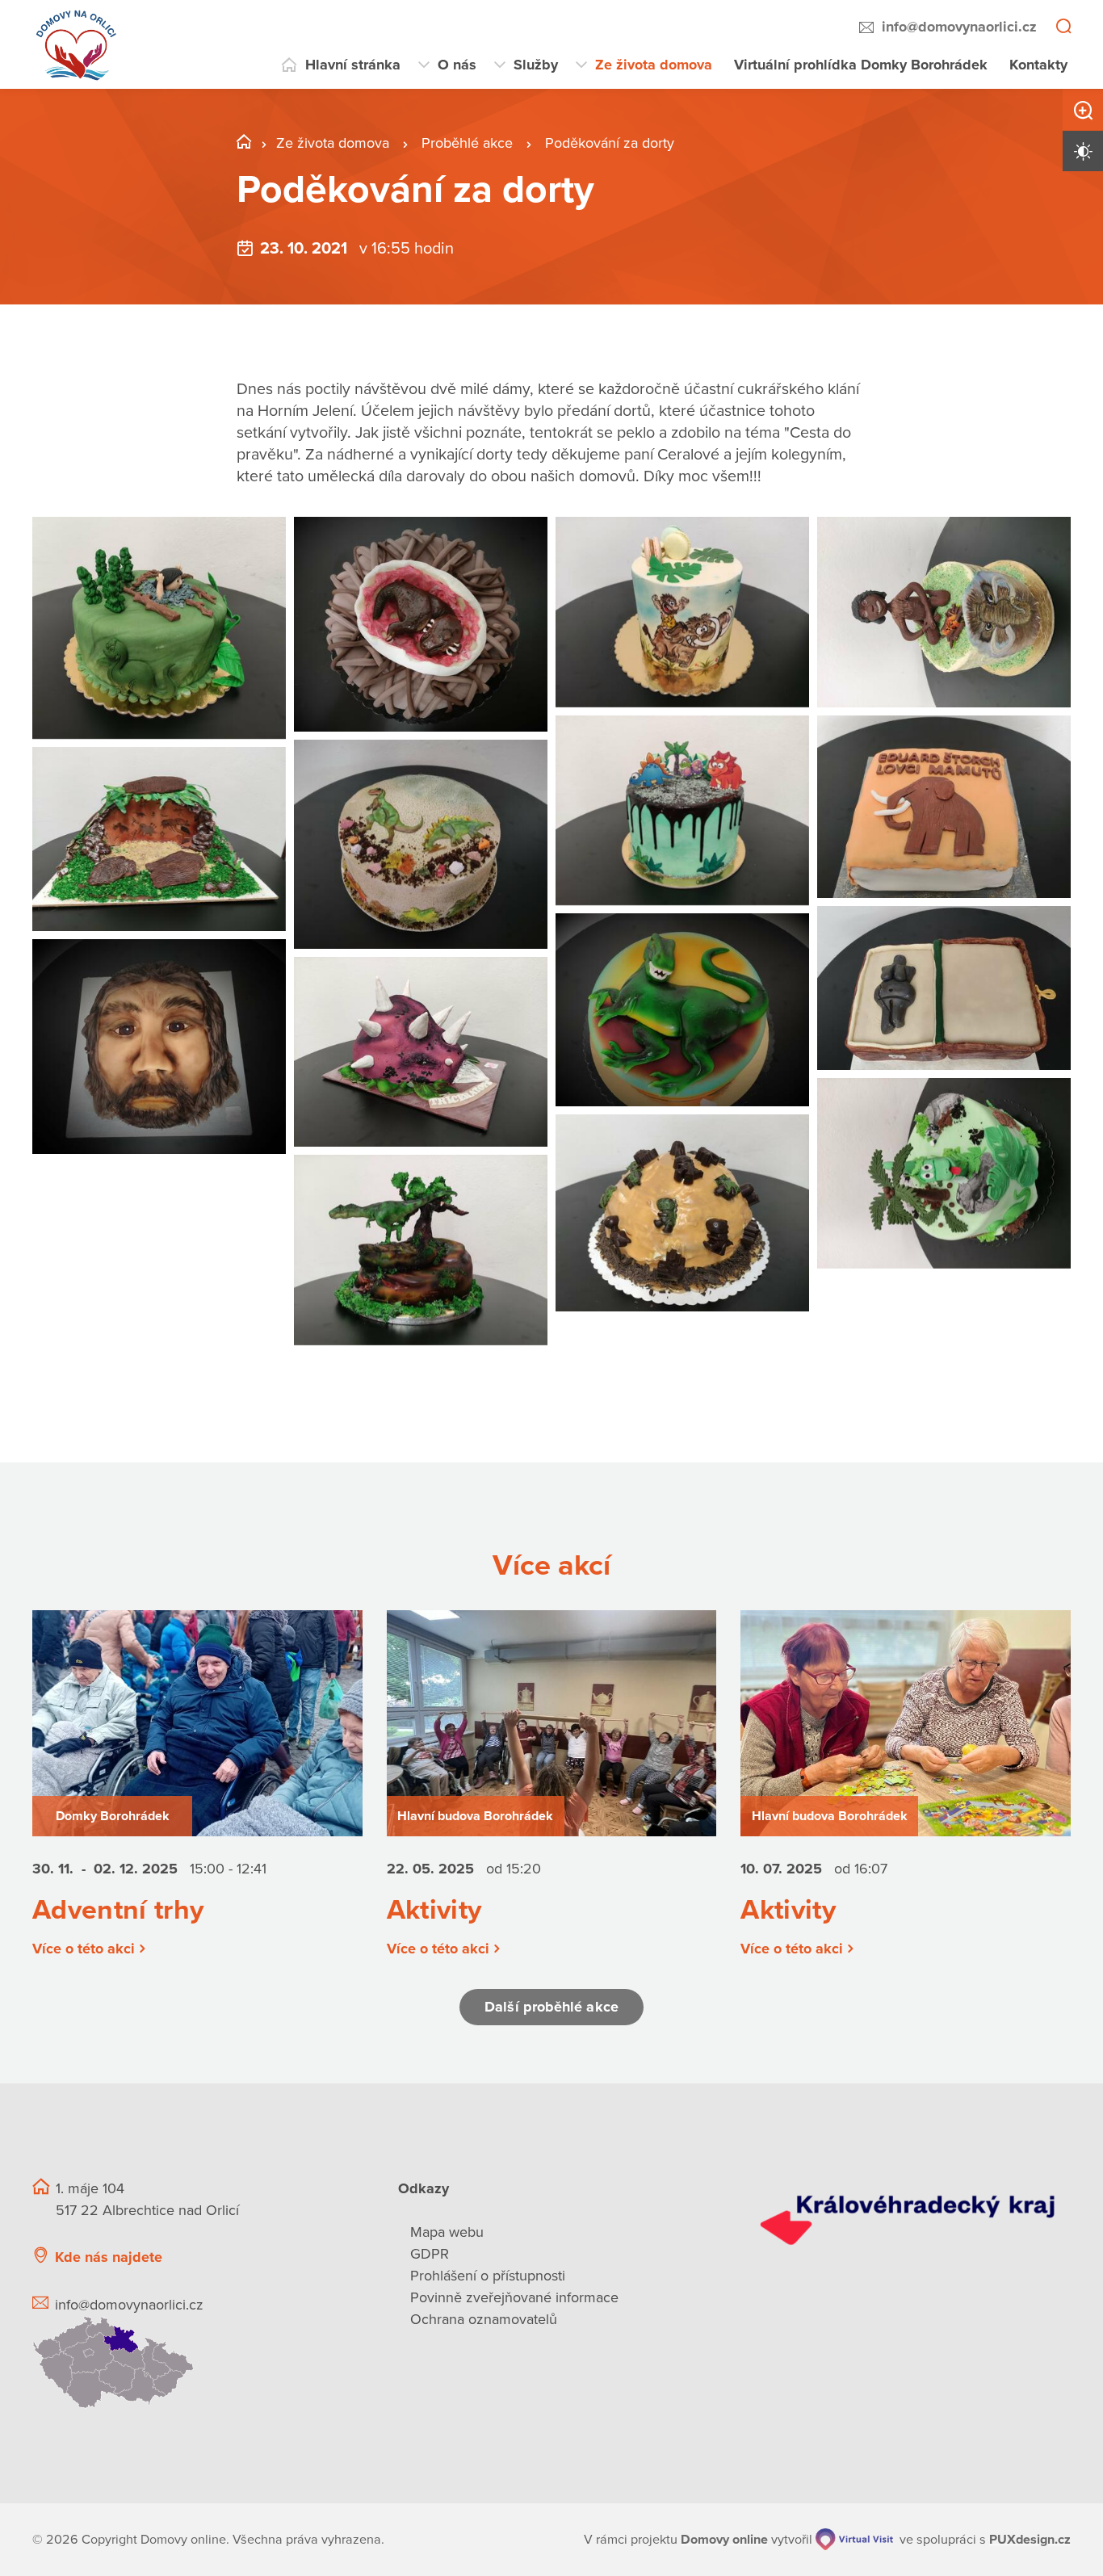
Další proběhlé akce (551, 2007)
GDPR (430, 2254)
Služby (536, 65)
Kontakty (1038, 65)
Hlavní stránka (353, 65)
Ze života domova (654, 65)
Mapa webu (447, 2232)
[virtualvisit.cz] (854, 2539)
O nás (457, 65)
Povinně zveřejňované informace (514, 2297)
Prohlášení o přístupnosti (488, 2276)
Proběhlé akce (469, 143)
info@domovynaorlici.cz (959, 27)
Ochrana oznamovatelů (484, 2319)
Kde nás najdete (109, 2257)
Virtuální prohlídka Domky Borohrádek (861, 65)
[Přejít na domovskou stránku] (77, 44)
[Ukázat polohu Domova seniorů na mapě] (196, 2362)
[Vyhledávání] (1063, 27)
